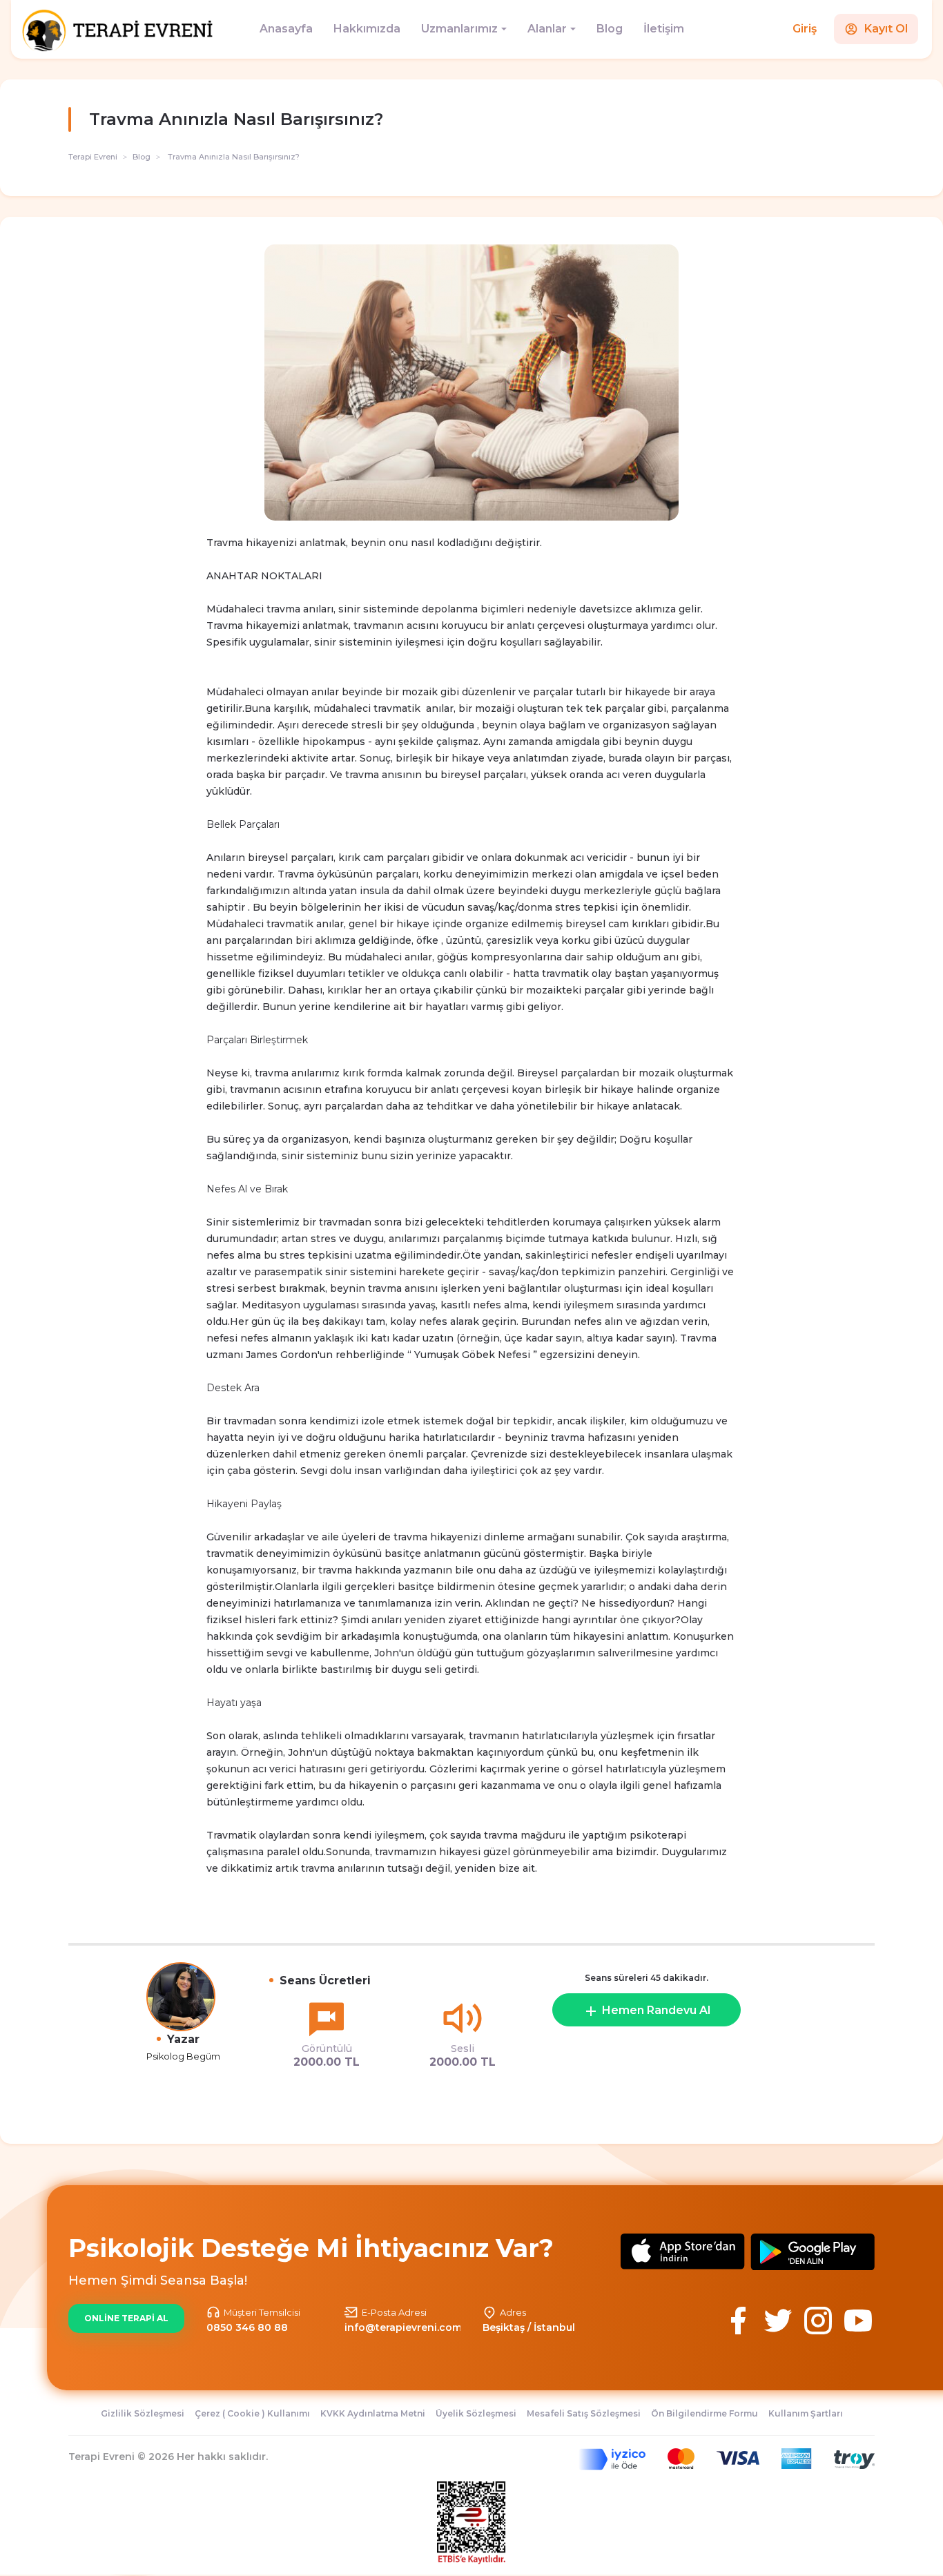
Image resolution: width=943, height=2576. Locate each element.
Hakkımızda (367, 29)
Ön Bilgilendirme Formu (704, 2413)
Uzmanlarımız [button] (459, 29)
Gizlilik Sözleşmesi (143, 2413)
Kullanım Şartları (806, 2413)
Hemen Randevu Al (655, 2010)
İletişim (664, 29)
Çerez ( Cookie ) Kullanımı (252, 2413)
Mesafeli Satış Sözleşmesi (584, 2413)
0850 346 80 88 (247, 2327)
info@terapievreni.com (403, 2327)
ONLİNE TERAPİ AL (126, 2318)
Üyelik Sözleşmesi (476, 2413)
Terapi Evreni (93, 157)
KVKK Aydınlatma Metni (373, 2413)
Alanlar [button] (547, 29)
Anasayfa (286, 29)
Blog (610, 29)
